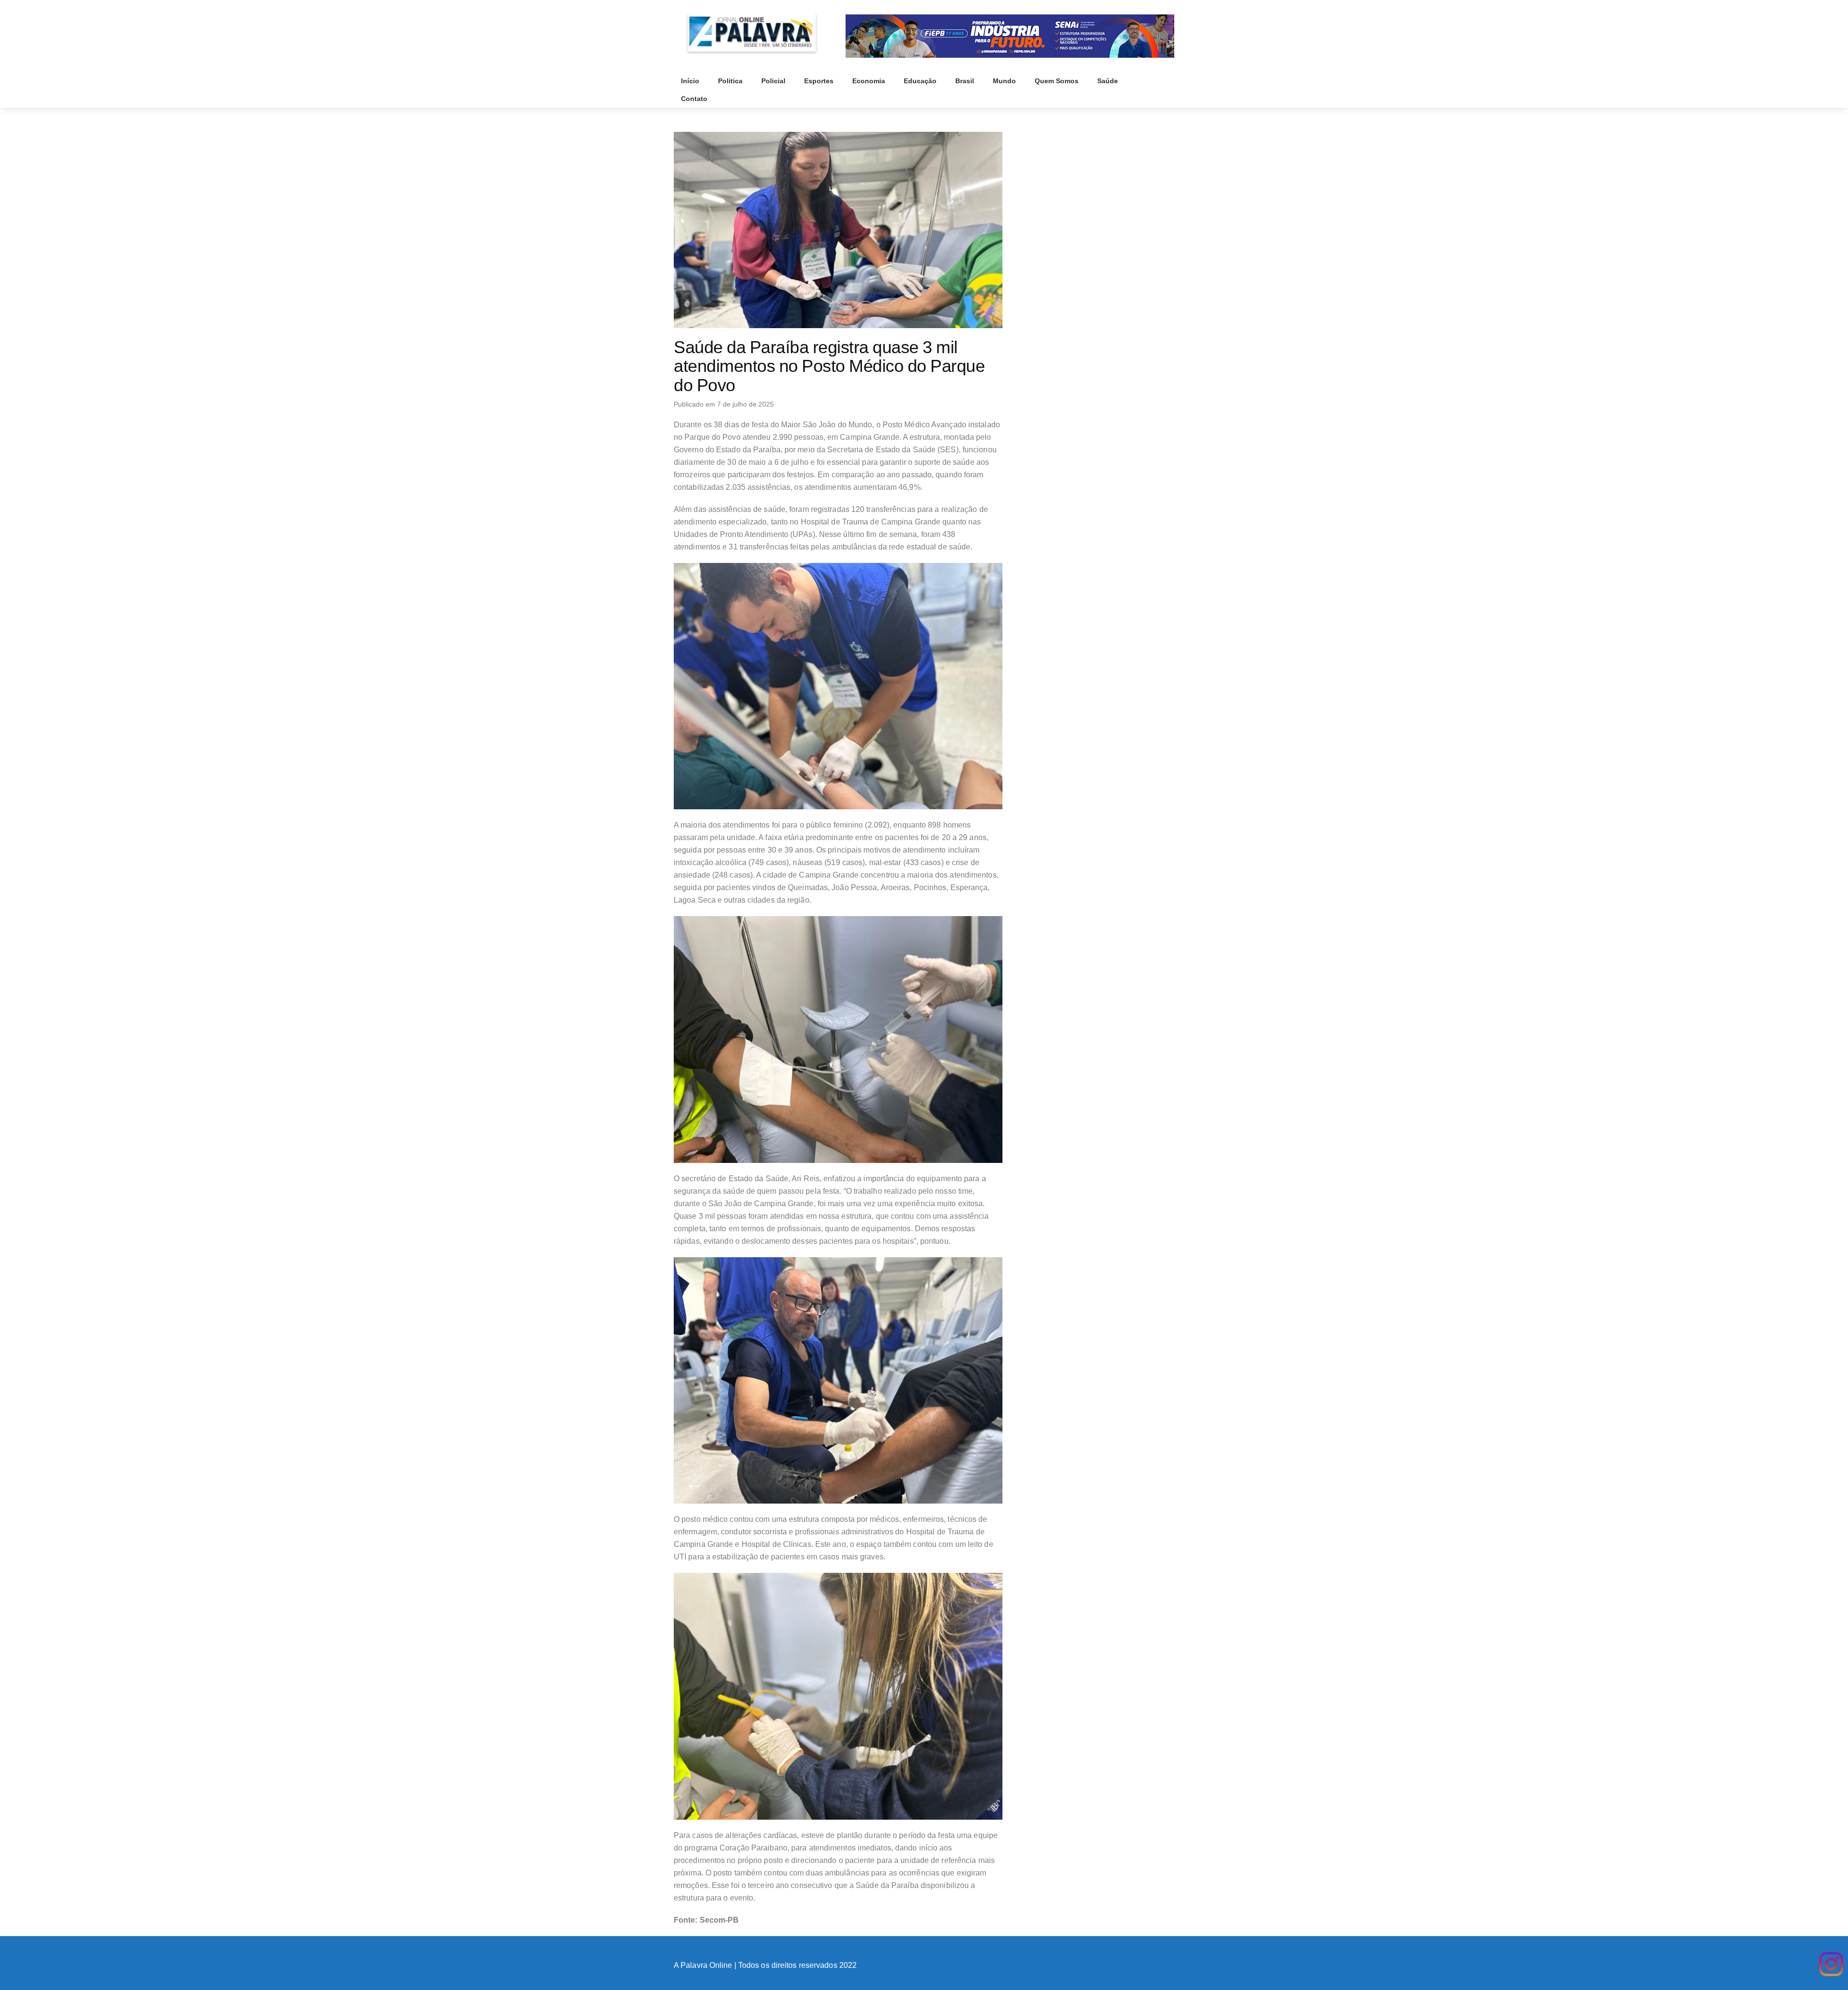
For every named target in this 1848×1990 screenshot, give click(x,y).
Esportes (820, 81)
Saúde (1109, 81)
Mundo (1005, 81)
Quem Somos (1058, 81)
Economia (870, 81)
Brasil (966, 81)
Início (691, 81)
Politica (731, 81)
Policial (774, 81)
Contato (695, 99)
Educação (921, 81)
